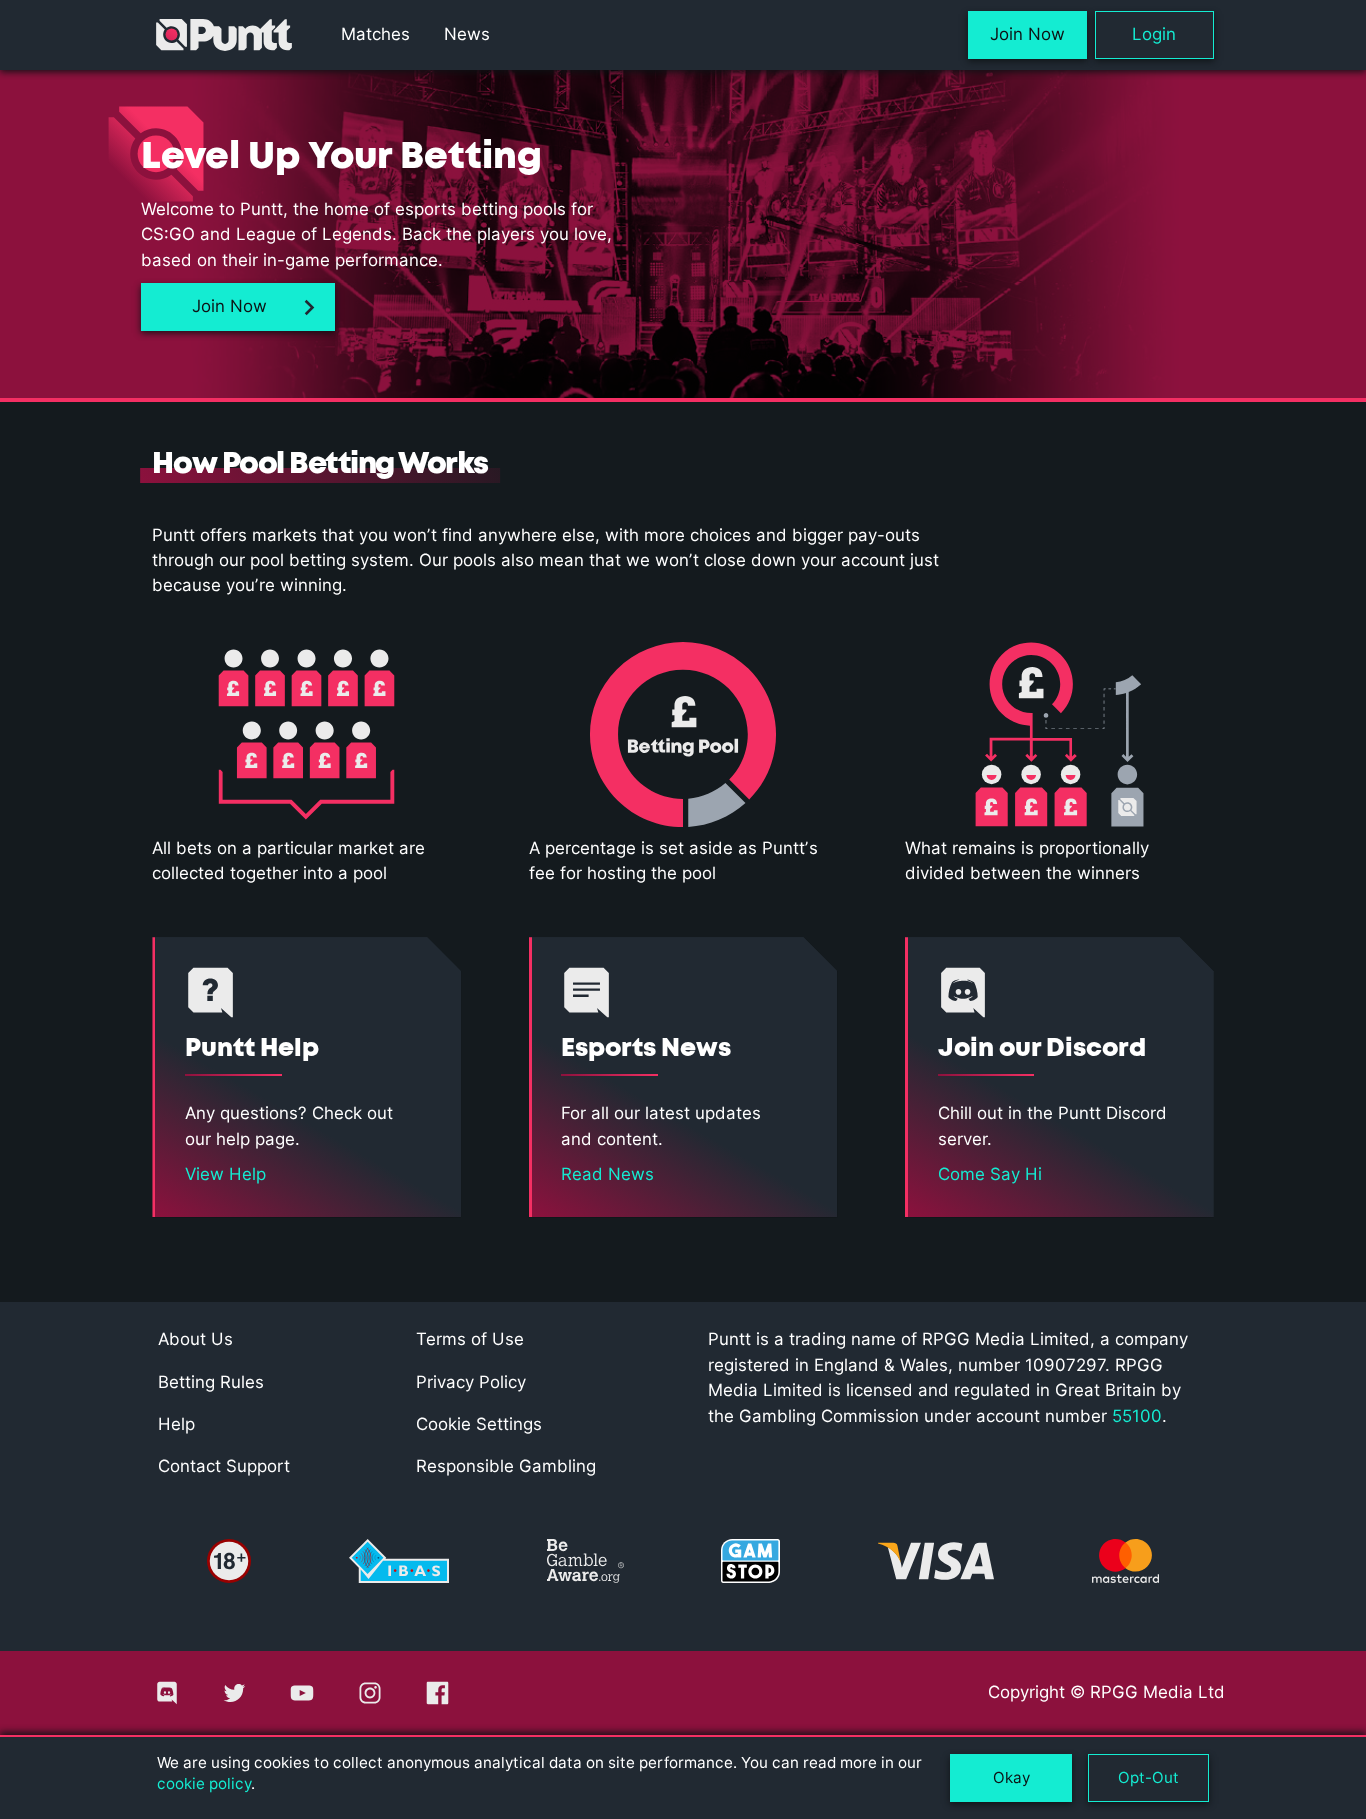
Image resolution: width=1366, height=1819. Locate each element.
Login (1154, 34)
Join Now (1027, 34)
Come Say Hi (990, 1174)
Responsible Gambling (506, 1466)
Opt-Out (1148, 1777)
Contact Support (224, 1466)
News (466, 34)
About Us (195, 1339)
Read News (607, 1174)
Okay (1011, 1777)
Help (176, 1424)
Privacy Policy (471, 1382)
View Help (225, 1174)
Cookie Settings (479, 1424)
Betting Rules (211, 1382)
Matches (375, 34)
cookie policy (204, 1783)
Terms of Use (470, 1339)
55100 (1137, 1416)
